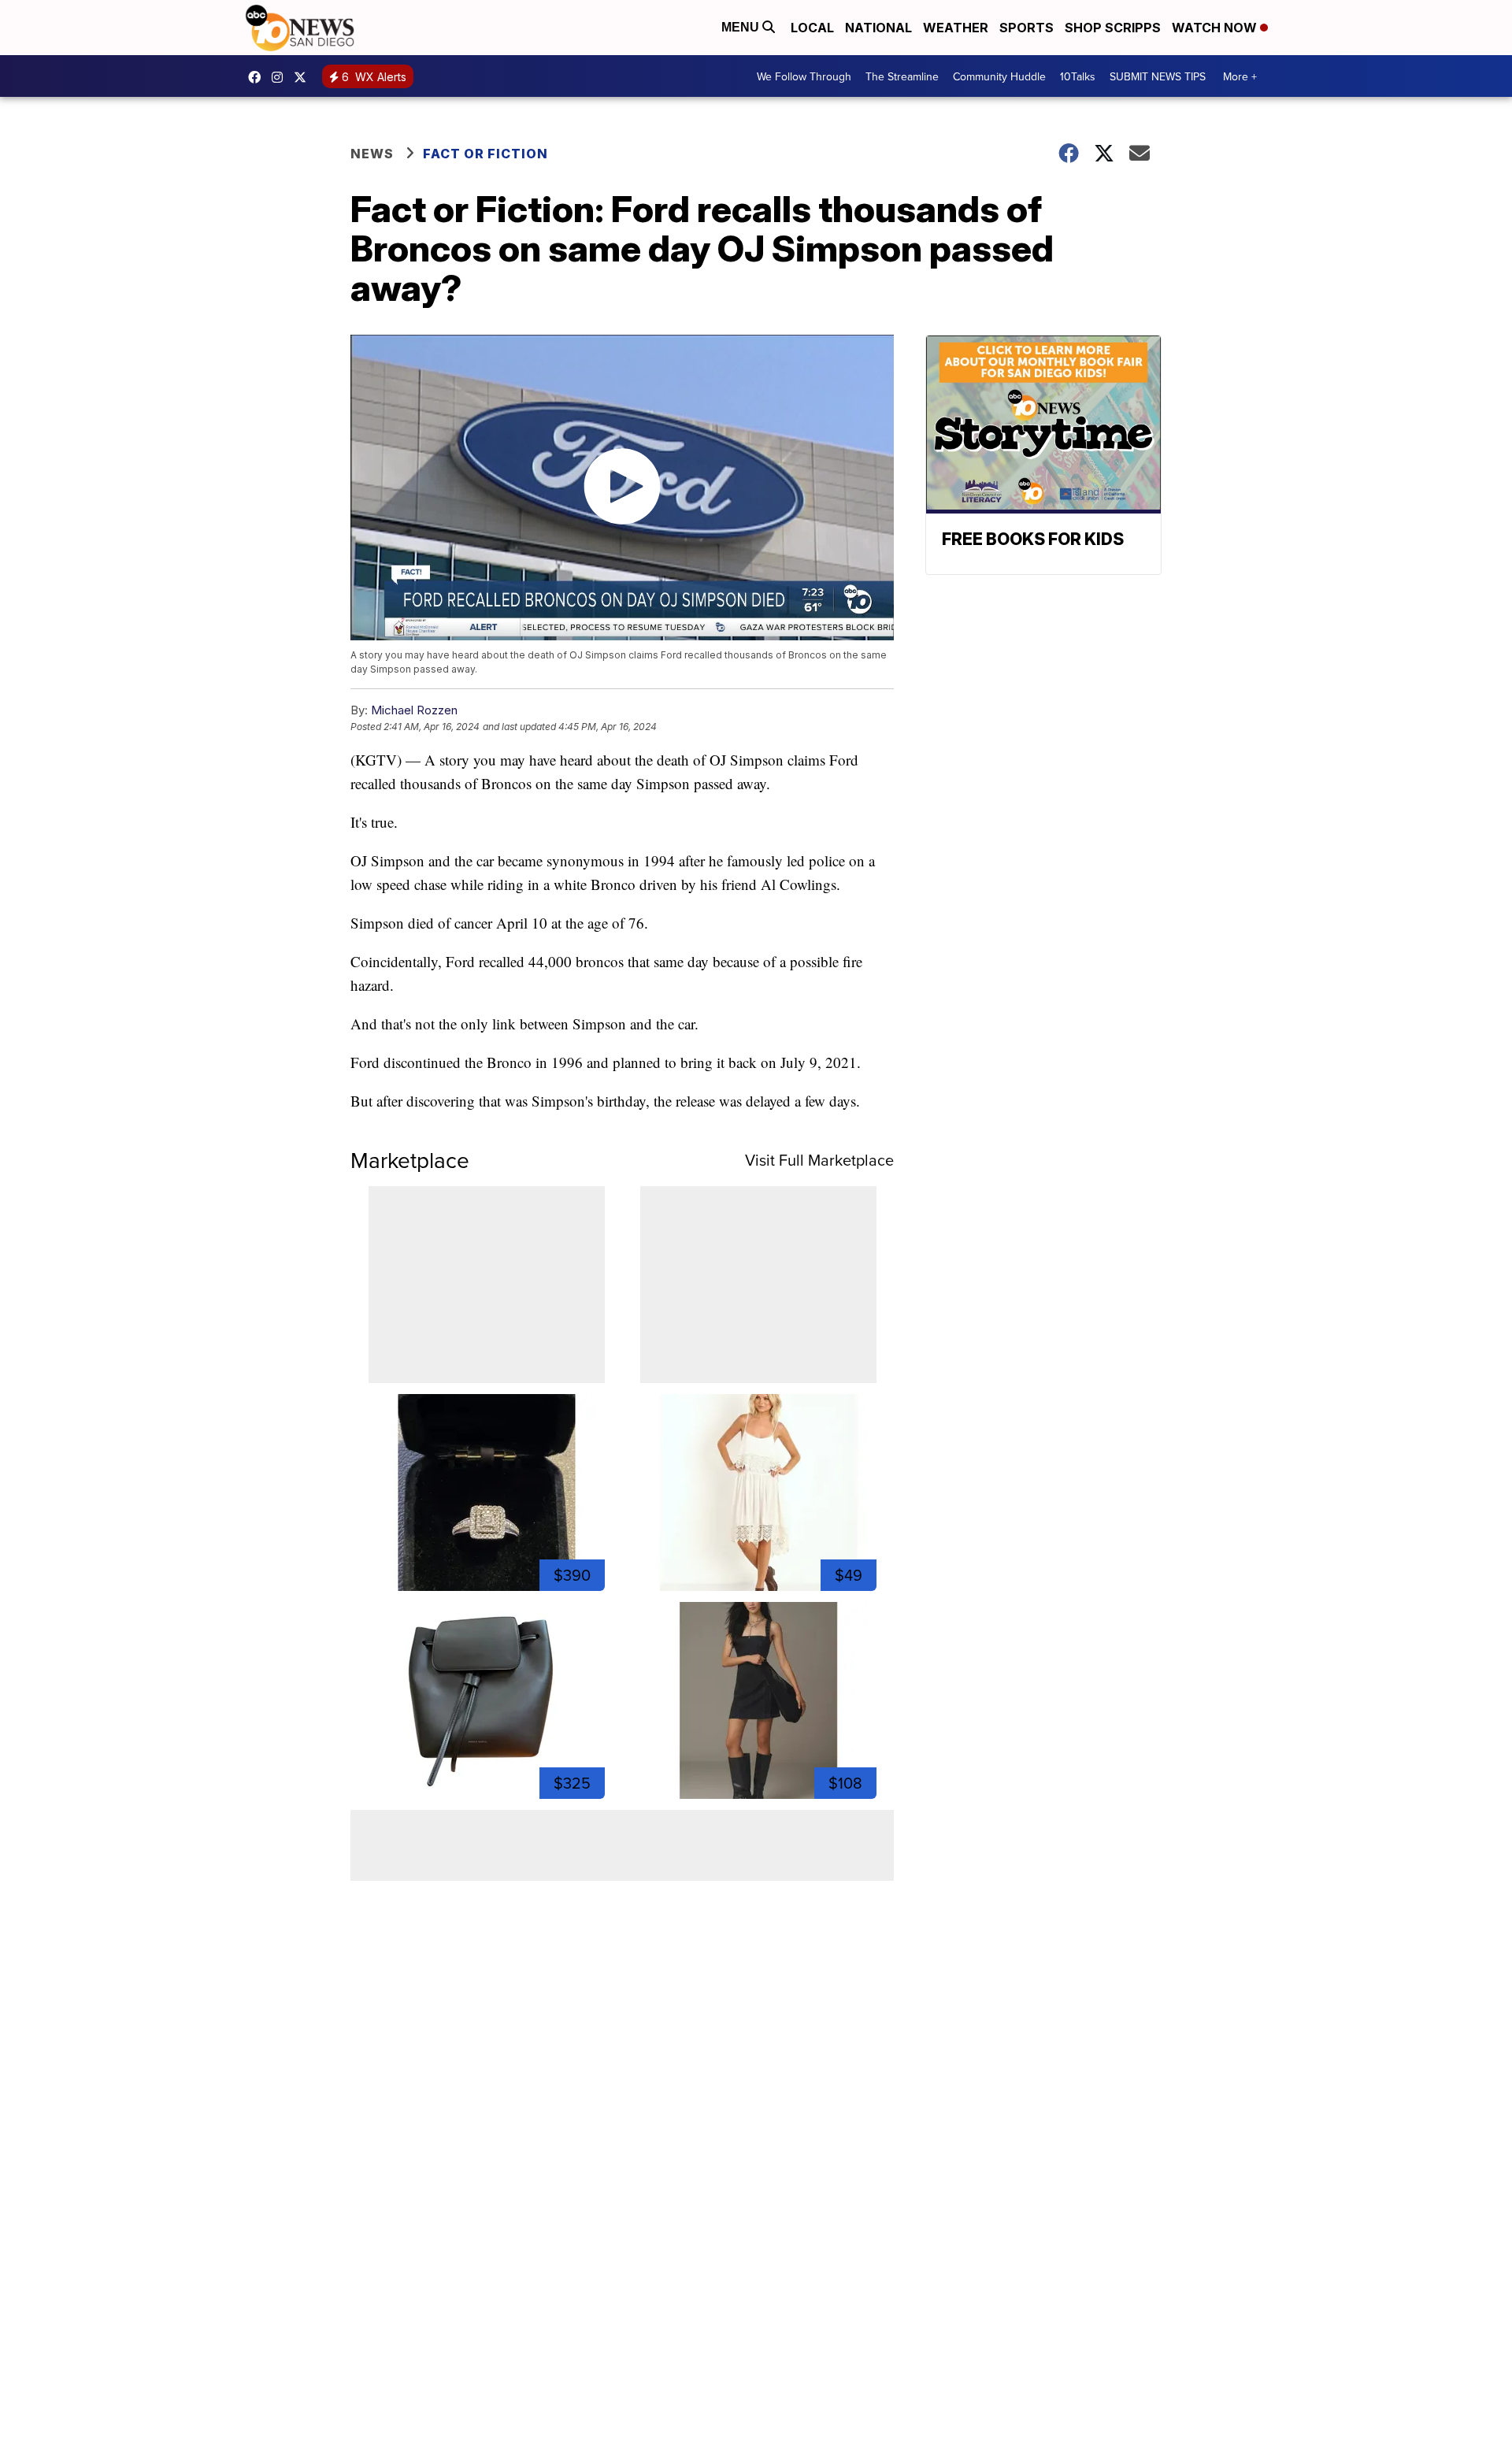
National (878, 28)
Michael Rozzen (414, 710)
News (372, 154)
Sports (1027, 28)
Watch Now (1216, 28)
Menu (742, 27)
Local (812, 28)
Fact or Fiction (485, 154)
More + (1240, 76)
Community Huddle (999, 76)
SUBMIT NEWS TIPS (1158, 76)
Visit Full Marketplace (819, 1160)
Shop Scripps (1113, 28)
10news (304, 77)
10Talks (1078, 76)
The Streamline (902, 76)
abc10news (258, 77)
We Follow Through (804, 76)
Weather (956, 28)
